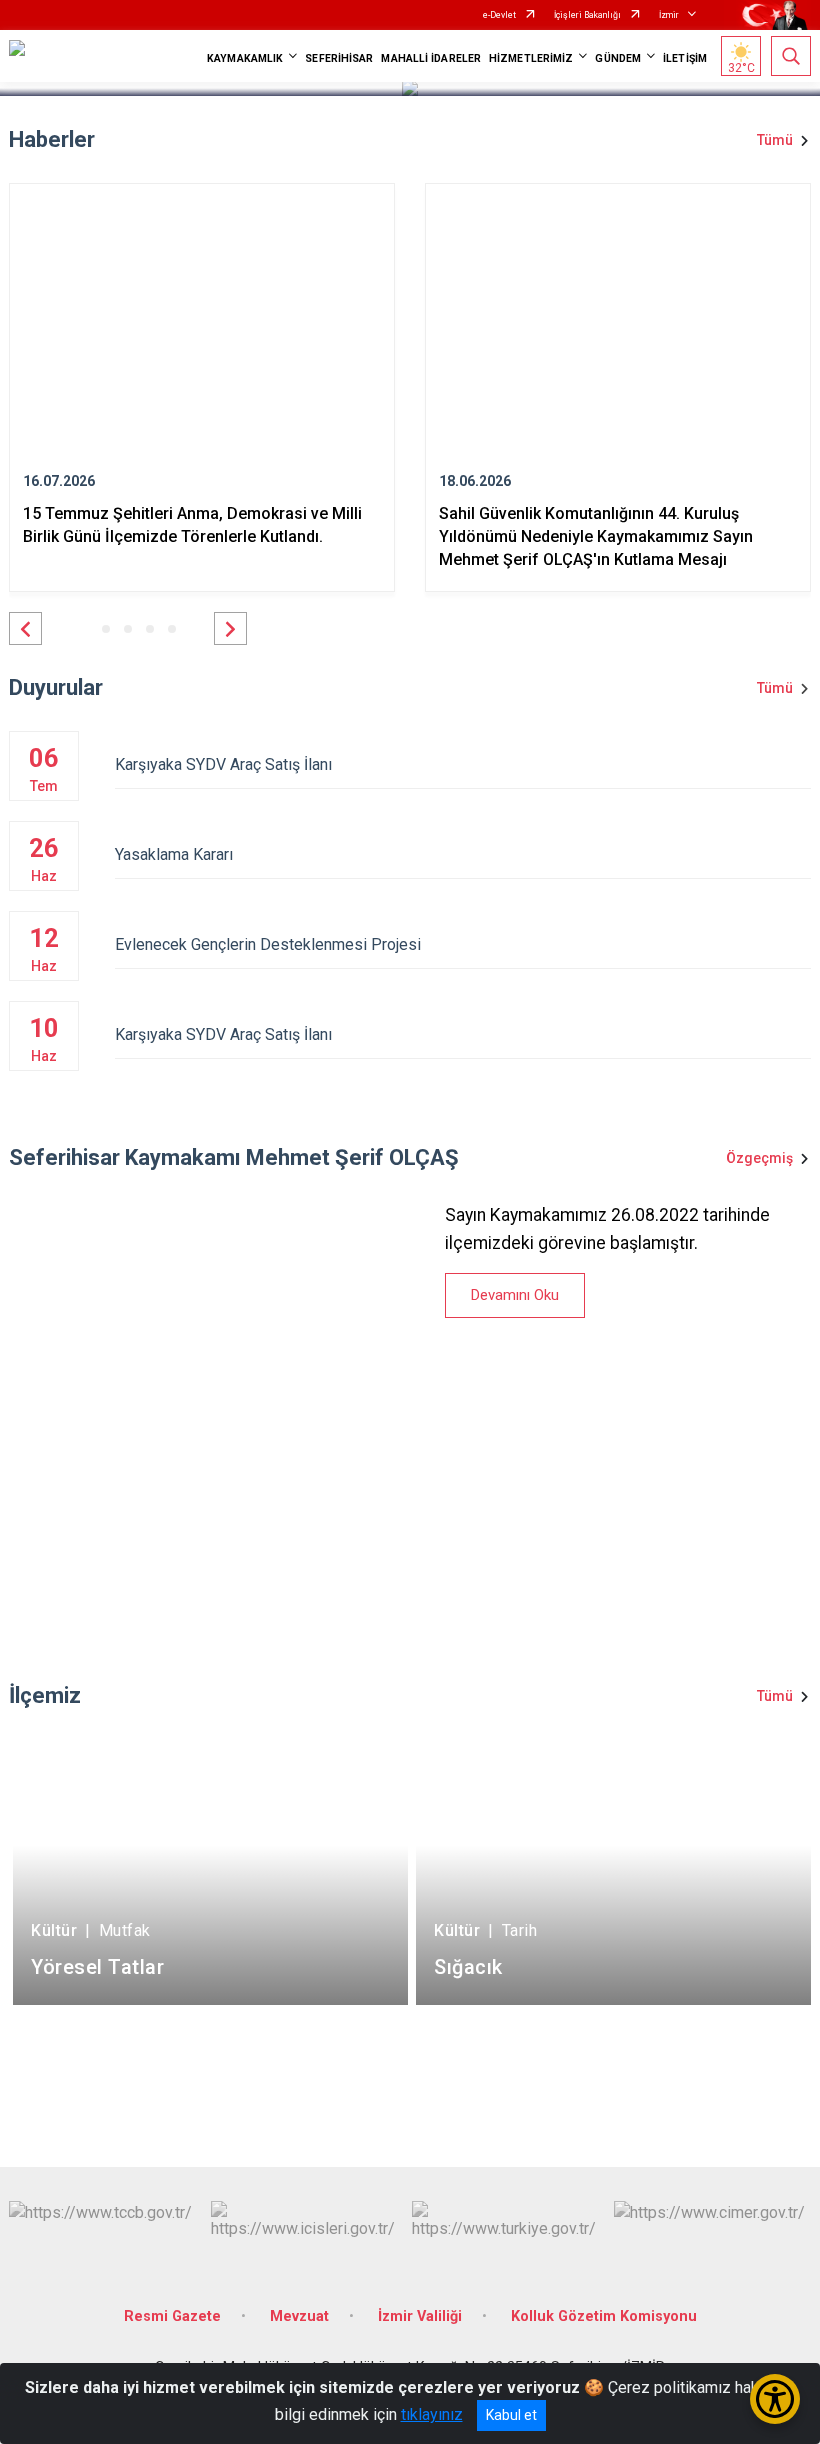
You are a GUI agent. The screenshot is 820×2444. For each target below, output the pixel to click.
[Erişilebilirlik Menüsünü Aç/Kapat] (775, 2399)
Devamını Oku (515, 1295)
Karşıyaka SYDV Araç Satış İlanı (223, 764)
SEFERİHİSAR (339, 58)
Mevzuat (299, 2316)
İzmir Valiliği (420, 2316)
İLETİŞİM (685, 58)
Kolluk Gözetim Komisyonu (604, 2316)
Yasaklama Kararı (174, 854)
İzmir (669, 15)
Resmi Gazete (172, 2316)
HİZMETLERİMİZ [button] (531, 58)
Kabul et (511, 2415)
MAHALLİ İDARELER (431, 58)
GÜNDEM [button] (618, 58)
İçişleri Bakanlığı (587, 15)
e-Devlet (499, 15)
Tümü (775, 140)
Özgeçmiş (759, 1158)
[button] (25, 628)
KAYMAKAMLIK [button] (245, 58)
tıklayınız (432, 2414)
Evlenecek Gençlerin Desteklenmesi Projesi (268, 944)
